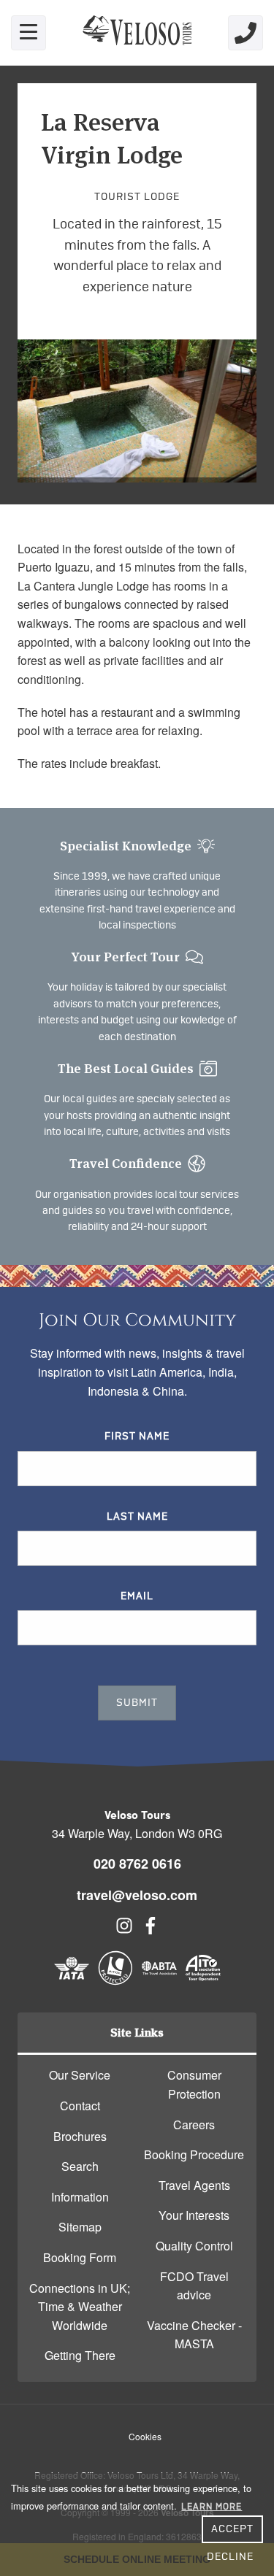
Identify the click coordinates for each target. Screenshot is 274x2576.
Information (80, 2197)
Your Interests (194, 2215)
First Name (137, 1437)
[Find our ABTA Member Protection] (159, 1981)
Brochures (80, 2136)
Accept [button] (232, 2529)
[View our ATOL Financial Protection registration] (115, 1981)
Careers (194, 2125)
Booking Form (80, 2257)
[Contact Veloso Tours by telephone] (246, 33)
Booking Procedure (194, 2154)
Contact (80, 2106)
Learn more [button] (212, 2507)
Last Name (137, 1517)
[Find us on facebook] (151, 1930)
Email (137, 1596)
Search (80, 2166)
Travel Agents (194, 2185)
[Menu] (28, 33)
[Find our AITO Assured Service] (203, 1981)
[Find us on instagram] (124, 1930)
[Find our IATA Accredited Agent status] (72, 1981)
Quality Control (194, 2246)
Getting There (80, 2355)
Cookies (145, 2436)
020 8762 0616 (137, 1864)
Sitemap (80, 2227)
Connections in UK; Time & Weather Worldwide (80, 2307)
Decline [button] (230, 2557)
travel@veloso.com (137, 1895)
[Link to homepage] (137, 32)
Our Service (80, 2075)
